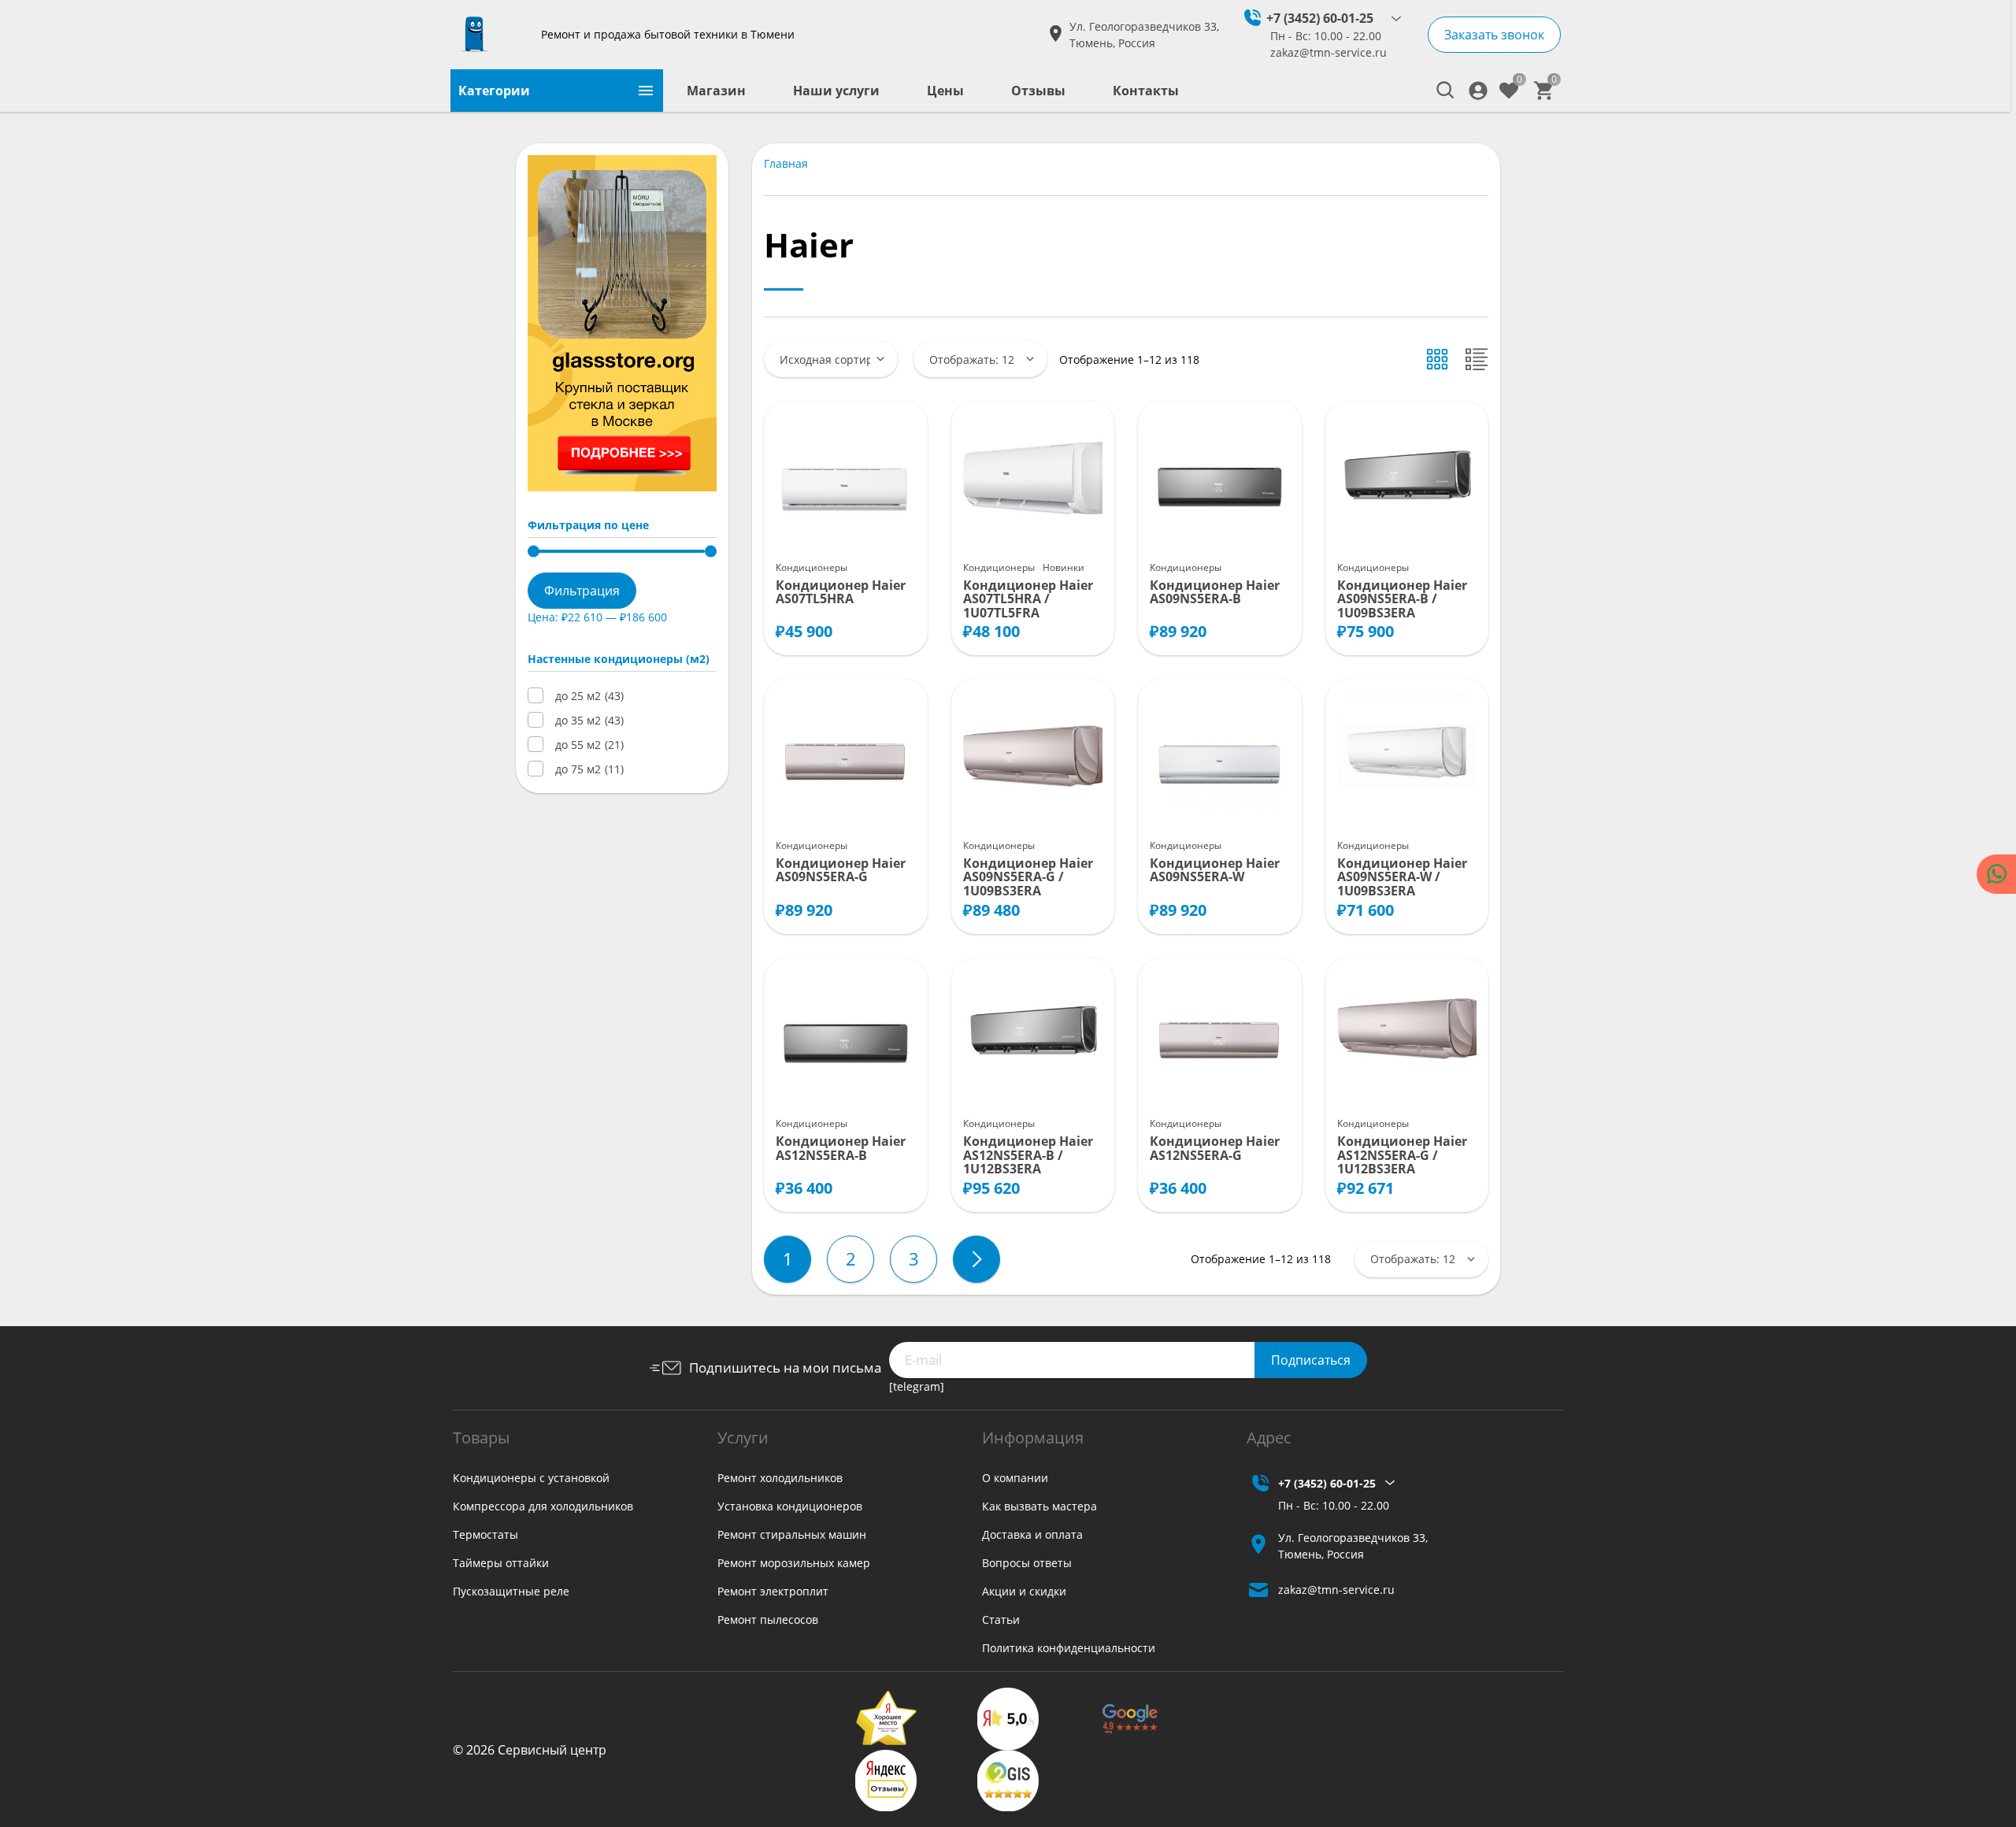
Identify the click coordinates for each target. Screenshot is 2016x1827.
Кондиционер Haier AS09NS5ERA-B (1215, 593)
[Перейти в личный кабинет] (1478, 91)
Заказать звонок (1494, 35)
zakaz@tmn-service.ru (1329, 52)
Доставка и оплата (1032, 1534)
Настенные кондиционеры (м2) (619, 659)
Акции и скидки (1024, 1591)
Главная (786, 163)
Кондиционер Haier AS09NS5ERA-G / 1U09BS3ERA (1028, 878)
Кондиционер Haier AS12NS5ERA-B (841, 1149)
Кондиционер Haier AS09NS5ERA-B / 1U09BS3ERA (1402, 600)
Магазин (716, 91)
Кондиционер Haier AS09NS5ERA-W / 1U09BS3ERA (1402, 878)
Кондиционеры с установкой (531, 1478)
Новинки (1064, 567)
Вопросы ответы (1027, 1563)
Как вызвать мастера (1039, 1506)
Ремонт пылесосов (768, 1619)
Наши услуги (836, 91)
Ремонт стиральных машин (792, 1534)
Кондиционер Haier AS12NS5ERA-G (1215, 1149)
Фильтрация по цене (588, 525)
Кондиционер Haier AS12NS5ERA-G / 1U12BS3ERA (1402, 1156)
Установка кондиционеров (790, 1506)
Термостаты (485, 1534)
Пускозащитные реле (511, 1591)
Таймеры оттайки (501, 1563)
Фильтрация (582, 591)
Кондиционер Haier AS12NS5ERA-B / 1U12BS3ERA (1028, 1156)
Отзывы (1038, 91)
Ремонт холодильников (780, 1478)
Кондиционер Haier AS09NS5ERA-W (1215, 871)
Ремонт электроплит (773, 1591)
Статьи (1001, 1619)
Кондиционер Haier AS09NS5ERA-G (841, 871)
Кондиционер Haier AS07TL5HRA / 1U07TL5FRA (1028, 600)
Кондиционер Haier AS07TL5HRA (841, 593)
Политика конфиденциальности (1069, 1648)
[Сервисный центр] (490, 35)
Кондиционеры (812, 567)
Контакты (1146, 91)
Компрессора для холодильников (543, 1506)
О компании (1015, 1478)
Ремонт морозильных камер (794, 1563)
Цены (945, 91)
